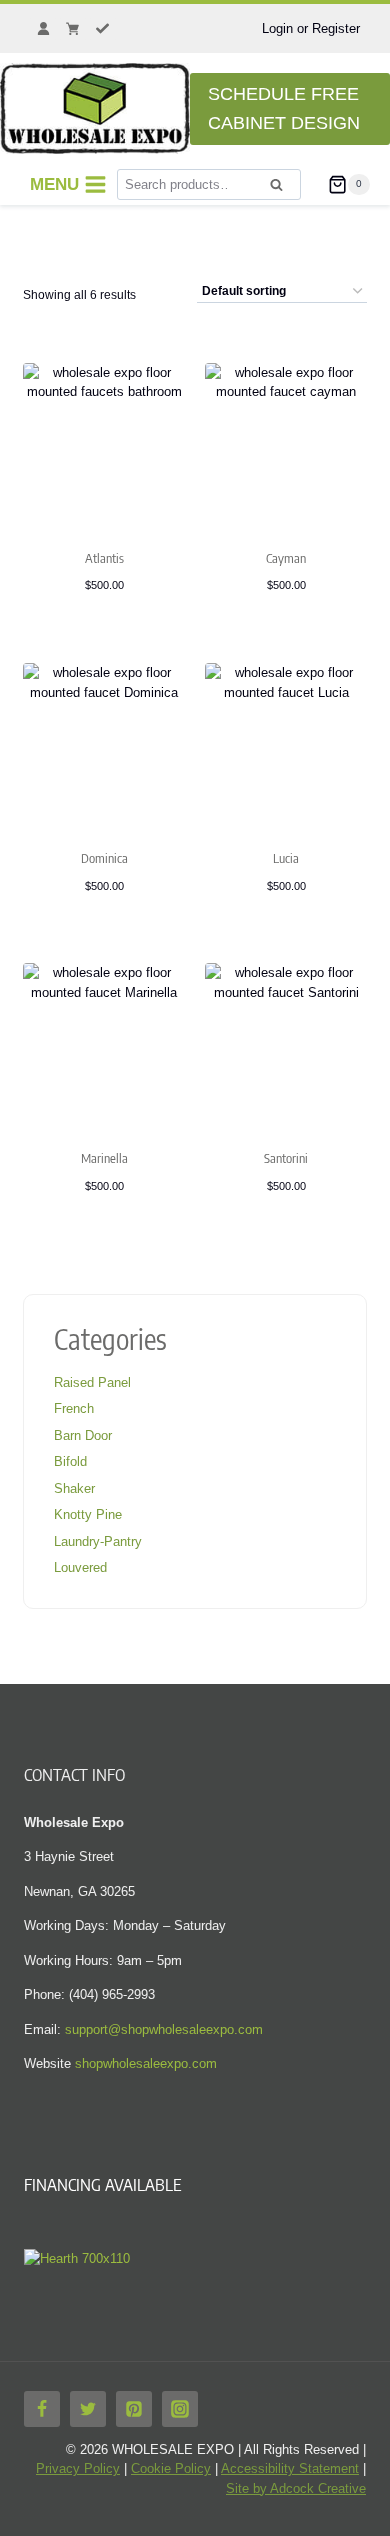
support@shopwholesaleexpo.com (164, 2029)
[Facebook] (42, 2409)
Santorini (286, 1158)
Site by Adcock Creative (296, 2488)
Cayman (286, 558)
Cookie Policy (171, 2468)
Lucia (286, 858)
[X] (88, 2409)
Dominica (104, 858)
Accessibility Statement (290, 2468)
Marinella (104, 1158)
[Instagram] (180, 2409)
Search (282, 191)
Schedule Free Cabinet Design (284, 108)
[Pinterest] (134, 2409)
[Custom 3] (103, 29)
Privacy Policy (78, 2468)
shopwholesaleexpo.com (146, 2063)
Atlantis (104, 558)
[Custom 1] (43, 29)
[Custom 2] (73, 29)
